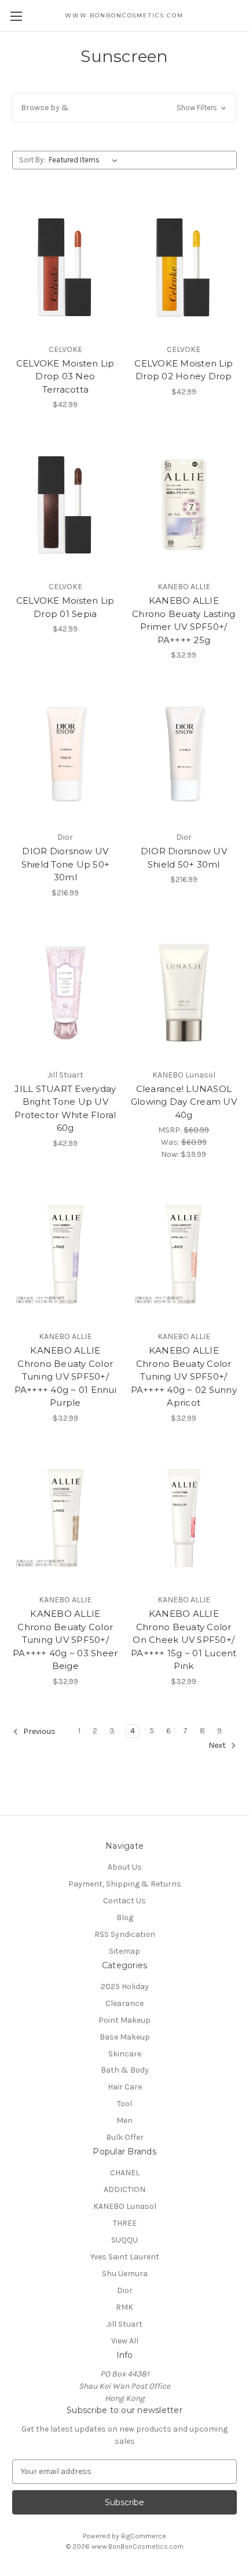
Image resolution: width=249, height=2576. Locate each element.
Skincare (125, 2054)
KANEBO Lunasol (125, 2206)
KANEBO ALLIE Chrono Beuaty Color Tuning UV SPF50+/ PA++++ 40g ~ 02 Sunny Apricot (184, 1376)
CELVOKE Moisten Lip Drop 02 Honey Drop (184, 370)
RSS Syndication (125, 1934)
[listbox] (85, 160)
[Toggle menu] (16, 16)
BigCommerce (144, 2536)
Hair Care (125, 2087)
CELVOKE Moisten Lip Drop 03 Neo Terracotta (65, 376)
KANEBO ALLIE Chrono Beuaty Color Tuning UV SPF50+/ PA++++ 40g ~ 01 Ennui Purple (65, 1376)
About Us (125, 1867)
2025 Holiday (125, 1987)
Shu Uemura (125, 2274)
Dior (125, 2290)
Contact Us (124, 1901)
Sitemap (124, 1951)
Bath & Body (125, 2070)
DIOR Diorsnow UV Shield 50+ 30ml (184, 858)
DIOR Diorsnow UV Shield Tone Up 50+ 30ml (66, 864)
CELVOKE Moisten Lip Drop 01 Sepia (65, 607)
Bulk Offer (125, 2137)
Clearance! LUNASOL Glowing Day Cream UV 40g (184, 1102)
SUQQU (124, 2240)
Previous (39, 1731)
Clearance (124, 2003)
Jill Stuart (124, 2324)
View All (125, 2341)
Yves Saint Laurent (125, 2257)
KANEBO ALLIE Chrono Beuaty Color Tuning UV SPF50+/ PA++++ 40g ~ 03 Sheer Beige (65, 1640)
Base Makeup (125, 2037)
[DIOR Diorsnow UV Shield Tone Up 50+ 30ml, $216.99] (65, 755)
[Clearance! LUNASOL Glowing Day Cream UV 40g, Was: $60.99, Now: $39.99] (184, 993)
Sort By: (32, 160)
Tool (124, 2104)
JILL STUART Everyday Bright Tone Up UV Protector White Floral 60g (65, 1109)
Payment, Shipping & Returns (125, 1884)
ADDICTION (124, 2189)
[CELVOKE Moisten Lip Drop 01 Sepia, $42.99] (65, 505)
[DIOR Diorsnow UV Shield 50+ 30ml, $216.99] (184, 755)
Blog (125, 1918)
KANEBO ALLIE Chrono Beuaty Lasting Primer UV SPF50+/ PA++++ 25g (184, 620)
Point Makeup (124, 2020)
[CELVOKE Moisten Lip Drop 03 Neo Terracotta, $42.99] (65, 267)
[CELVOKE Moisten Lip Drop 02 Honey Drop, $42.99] (184, 267)
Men (124, 2120)
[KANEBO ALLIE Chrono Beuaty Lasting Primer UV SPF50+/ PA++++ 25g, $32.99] (184, 505)
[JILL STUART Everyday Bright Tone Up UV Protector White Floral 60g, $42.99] (65, 993)
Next (218, 1745)
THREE (125, 2223)
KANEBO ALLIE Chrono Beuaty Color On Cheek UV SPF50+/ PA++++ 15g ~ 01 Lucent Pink (184, 1640)
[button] (124, 108)
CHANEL (125, 2173)
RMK (124, 2307)
